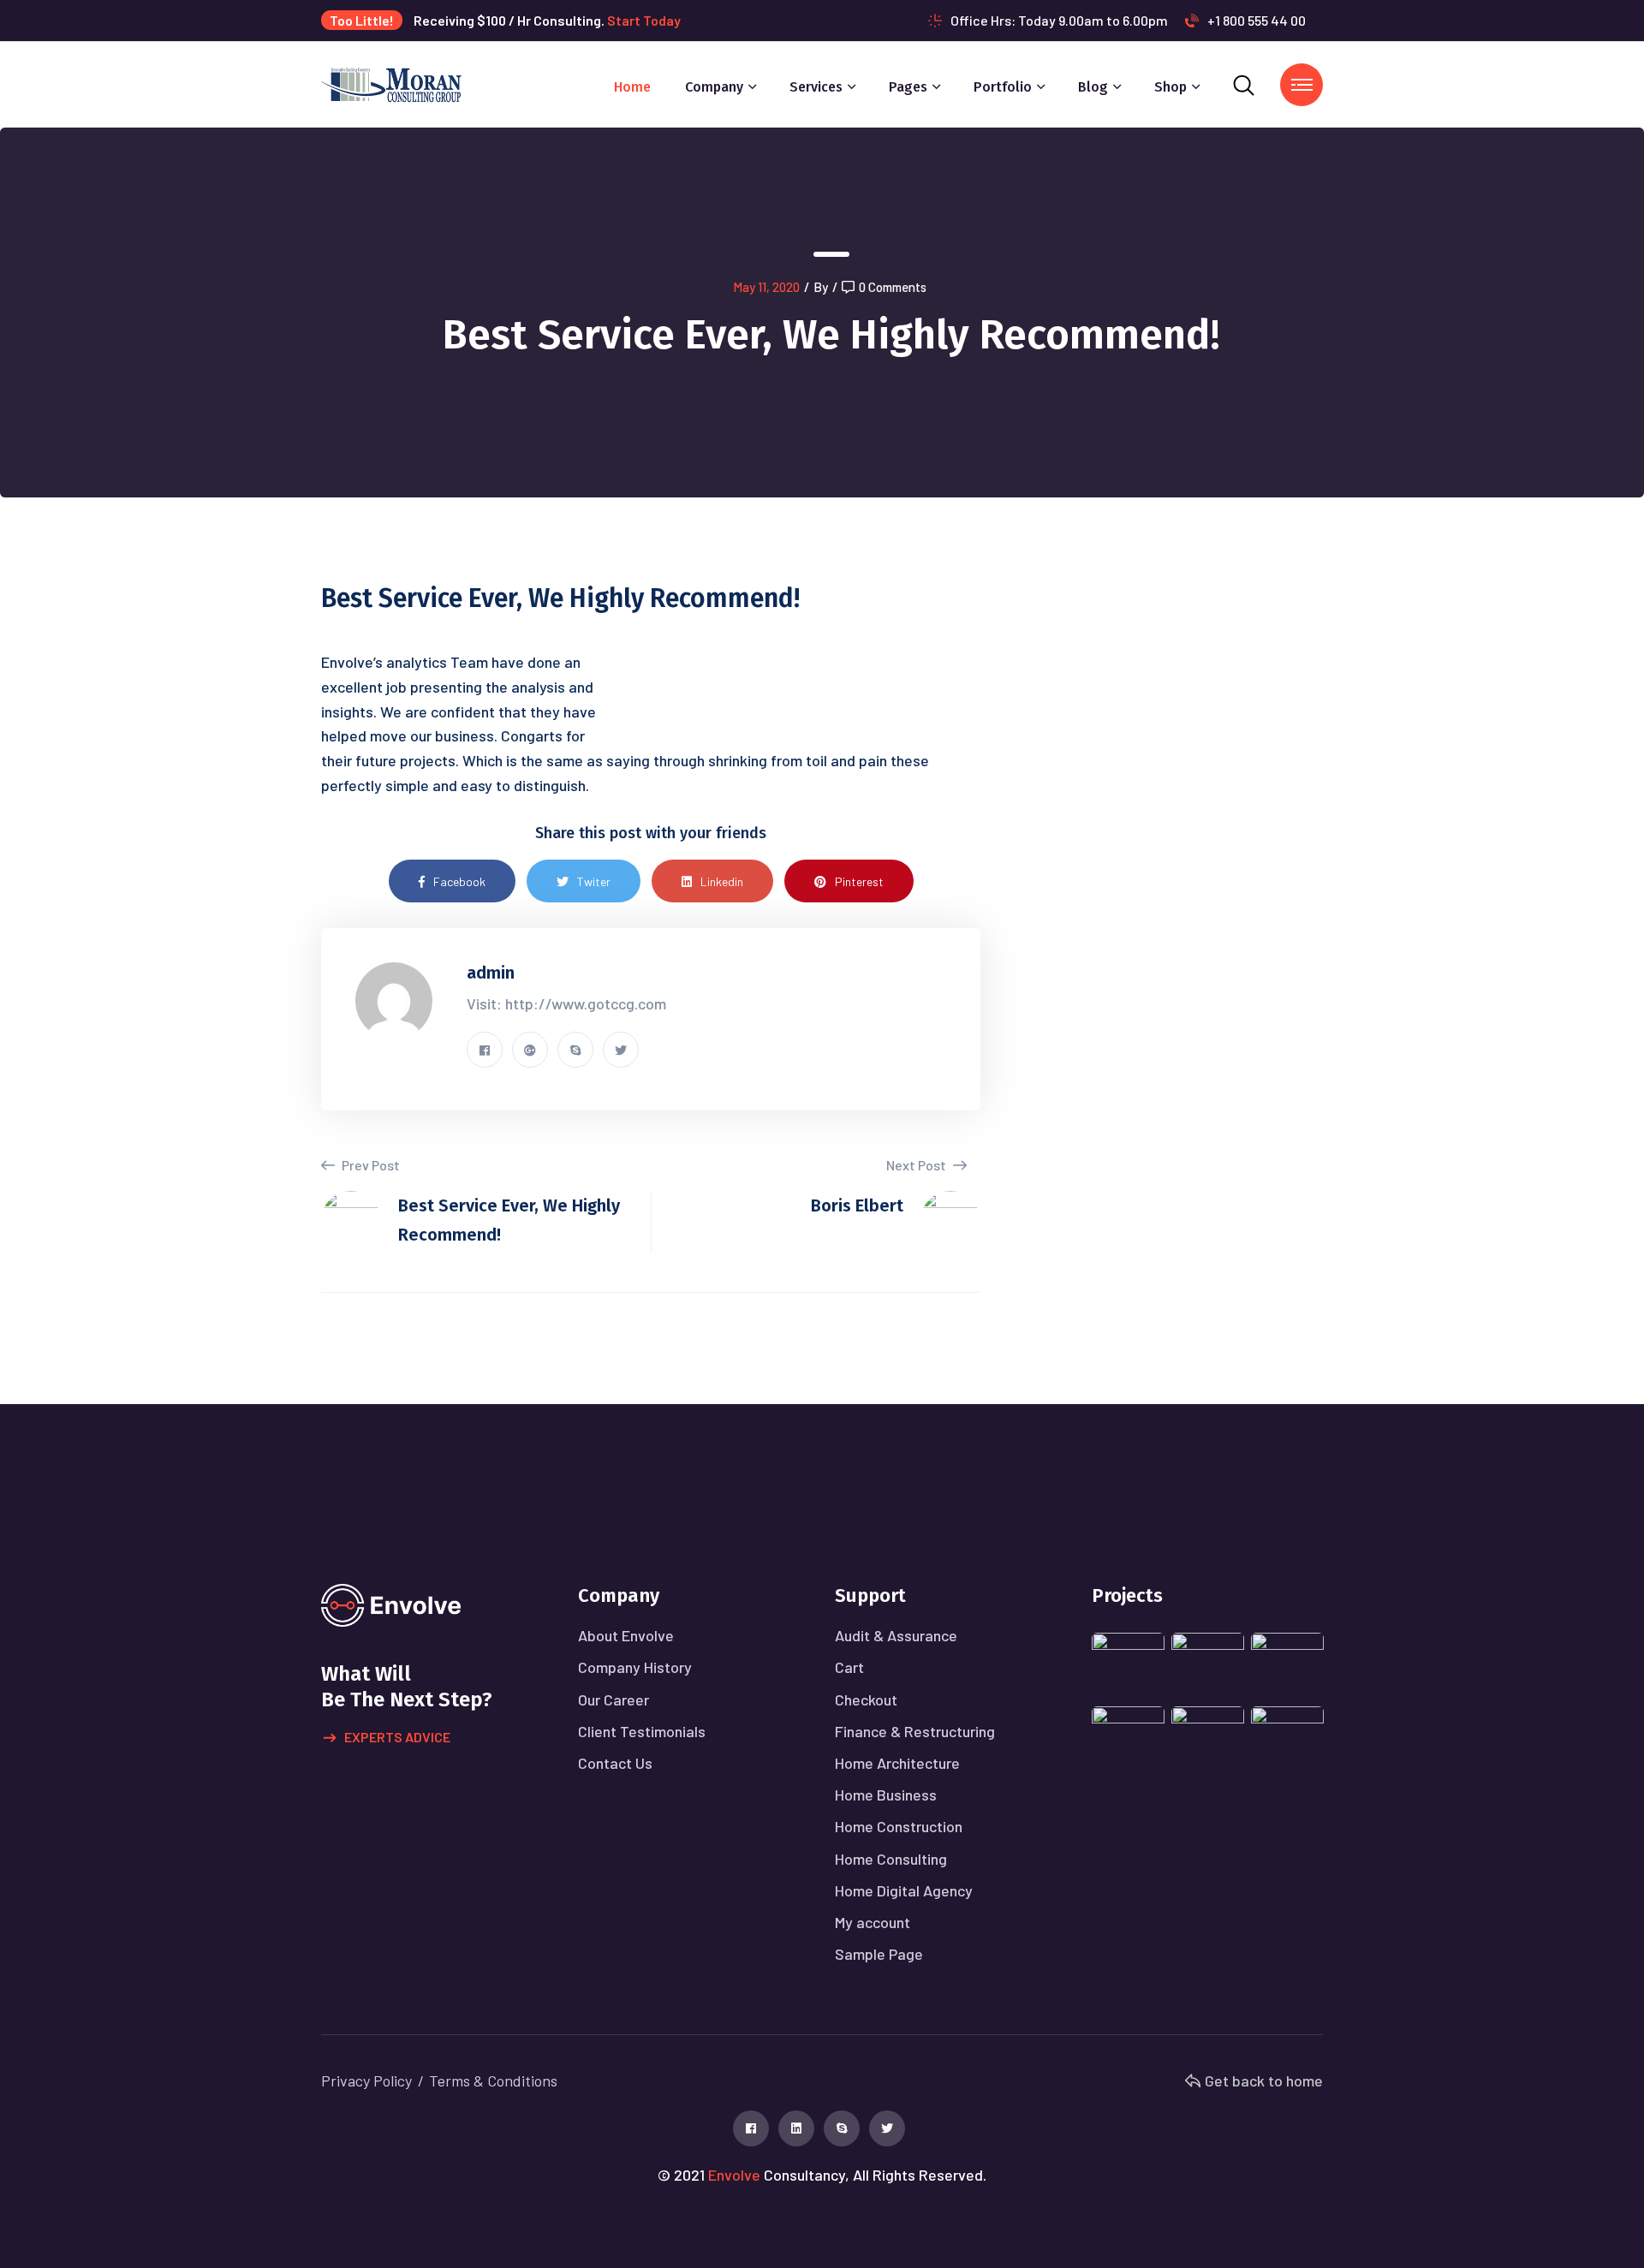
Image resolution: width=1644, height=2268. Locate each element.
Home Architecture (897, 1763)
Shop (1170, 87)
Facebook (459, 881)
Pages (908, 87)
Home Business (886, 1795)
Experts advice (397, 1737)
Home (632, 87)
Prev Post (369, 1165)
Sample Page (879, 1954)
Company (714, 87)
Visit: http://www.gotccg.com (566, 1003)
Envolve (734, 2175)
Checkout (866, 1700)
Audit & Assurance (896, 1635)
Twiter (594, 881)
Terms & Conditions (493, 2080)
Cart (849, 1667)
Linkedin (722, 881)
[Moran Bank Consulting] (391, 83)
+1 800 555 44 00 (1257, 20)
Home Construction (899, 1826)
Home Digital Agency (904, 1890)
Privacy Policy (366, 2080)
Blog (1093, 87)
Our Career (614, 1700)
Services (816, 87)
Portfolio (1003, 87)
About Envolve (626, 1635)
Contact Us (615, 1763)
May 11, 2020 (766, 287)
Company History (635, 1667)
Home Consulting (891, 1859)
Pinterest (859, 881)
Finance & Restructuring (915, 1731)
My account (873, 1922)
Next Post (917, 1165)
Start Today (644, 20)
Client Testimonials (642, 1731)
